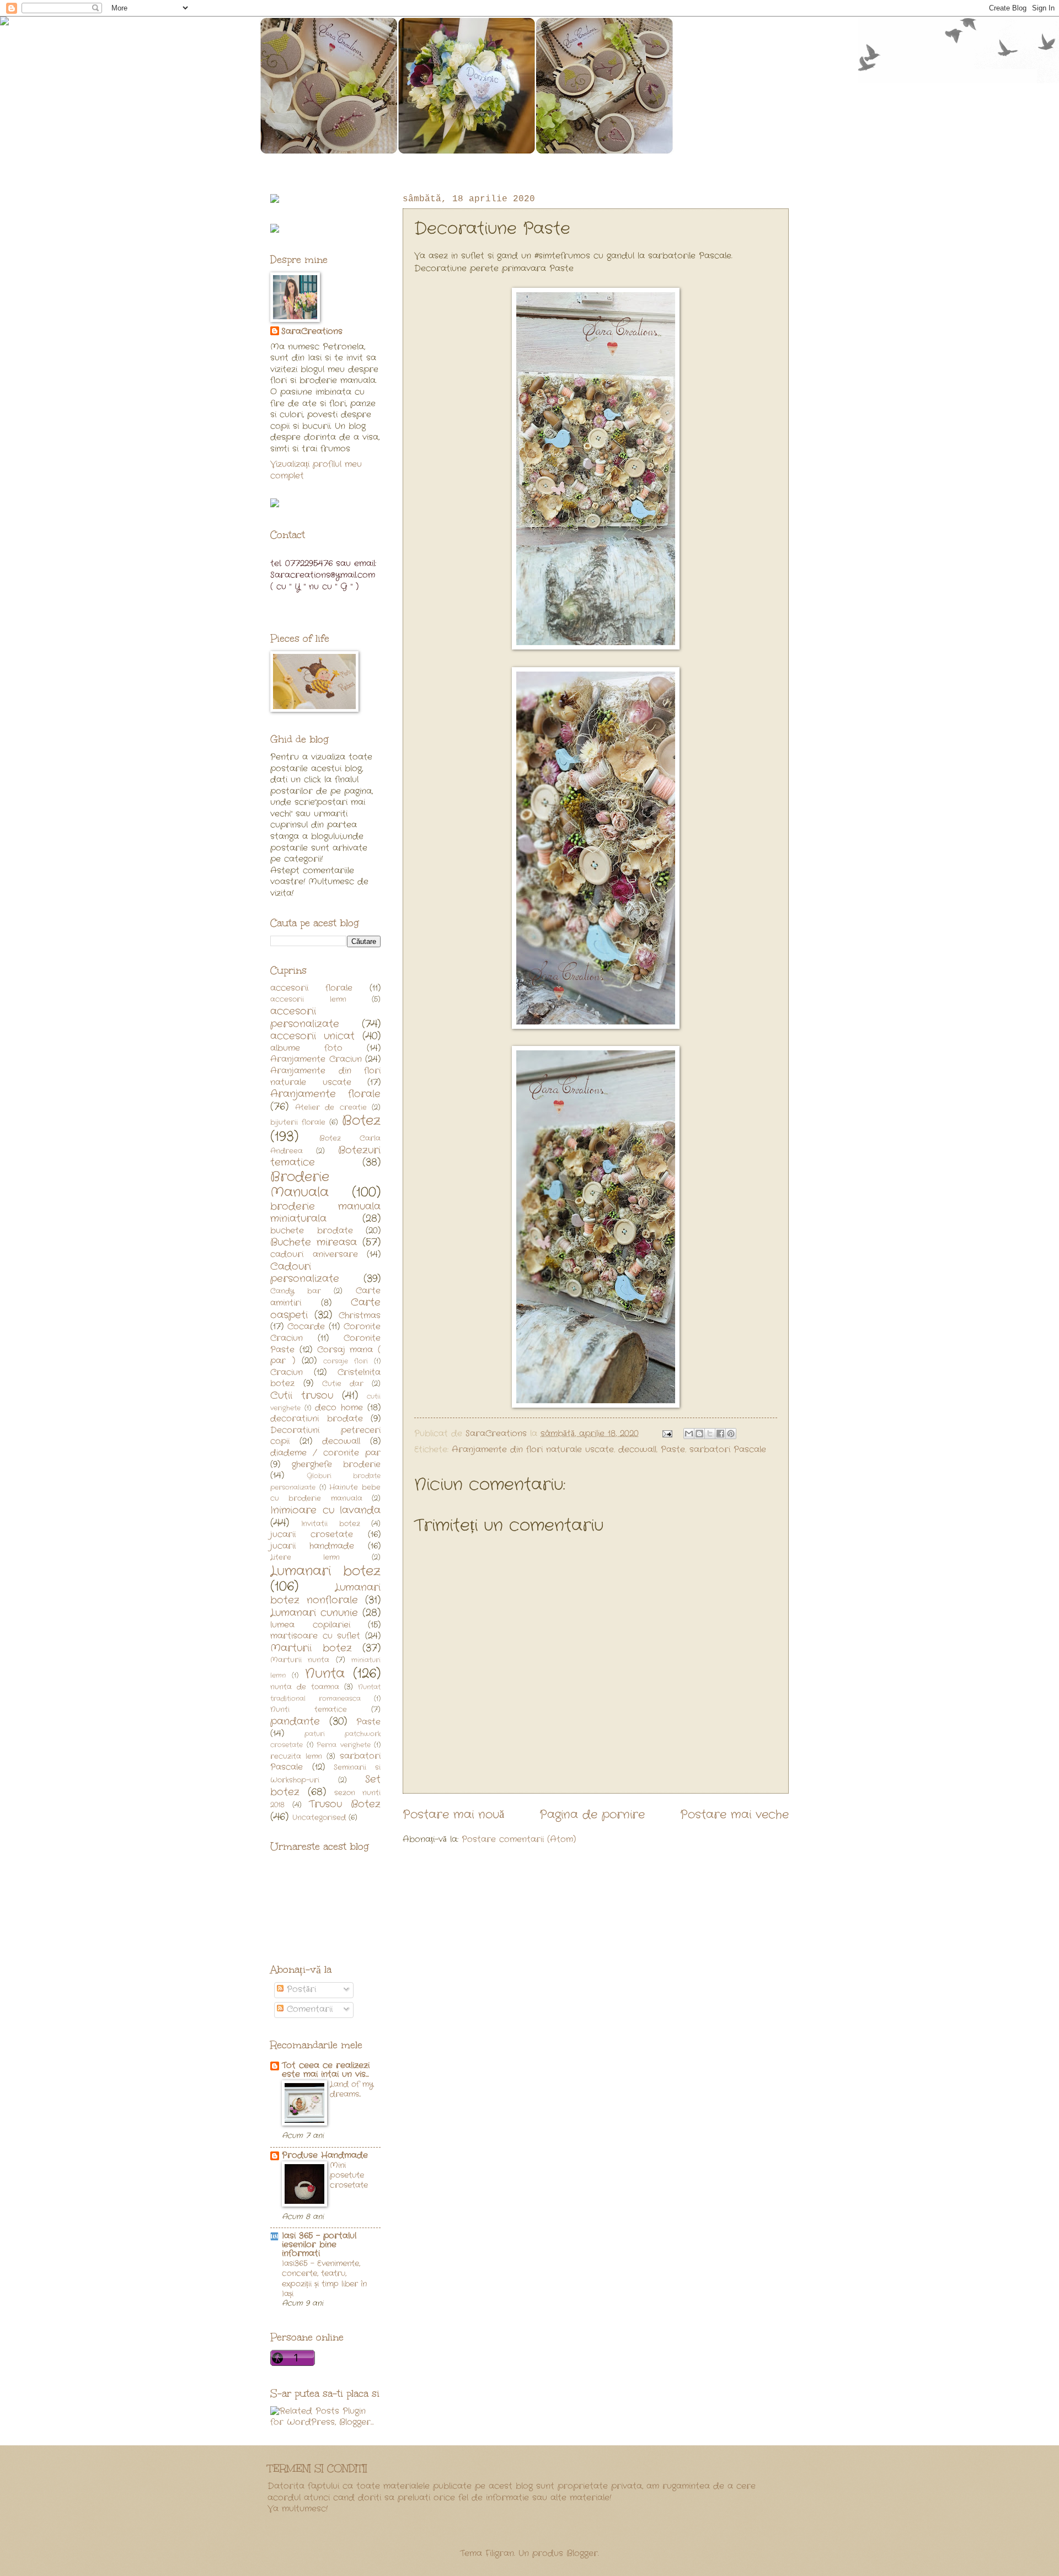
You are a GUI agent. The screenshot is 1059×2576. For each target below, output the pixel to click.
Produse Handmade (325, 2156)
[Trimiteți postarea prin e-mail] (667, 1434)
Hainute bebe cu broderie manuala (325, 1493)
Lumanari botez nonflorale (325, 1594)
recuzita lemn (296, 1756)
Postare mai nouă (453, 1815)
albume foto (306, 1048)
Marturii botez (311, 1648)
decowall (637, 1450)
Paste (673, 1450)
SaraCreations (312, 332)
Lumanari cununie (314, 1613)
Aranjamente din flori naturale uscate (533, 1450)
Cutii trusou (302, 1396)
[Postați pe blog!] (699, 1434)
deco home (339, 1408)
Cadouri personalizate (305, 1273)
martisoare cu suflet (315, 1636)
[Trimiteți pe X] (710, 1434)
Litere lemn (305, 1557)
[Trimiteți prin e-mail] (689, 1434)
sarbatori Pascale (728, 1450)
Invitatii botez (330, 1524)
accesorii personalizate (305, 1018)
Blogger (582, 2554)
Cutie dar (343, 1384)
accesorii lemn (308, 999)
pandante (295, 1722)
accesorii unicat (312, 1036)
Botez (361, 1121)
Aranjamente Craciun (316, 1059)
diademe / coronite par (325, 1453)
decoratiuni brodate (317, 1419)
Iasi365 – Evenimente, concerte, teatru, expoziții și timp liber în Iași (324, 2279)
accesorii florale (311, 988)
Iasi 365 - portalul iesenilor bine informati (319, 2245)
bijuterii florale (298, 1122)
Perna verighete (344, 1745)
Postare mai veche (734, 1815)
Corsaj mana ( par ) (325, 1356)
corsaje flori (346, 1361)
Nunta (325, 1674)
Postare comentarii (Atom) (519, 1840)
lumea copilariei (310, 1625)
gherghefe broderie (336, 1465)
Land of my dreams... (352, 2089)
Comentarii (308, 2009)
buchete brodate (312, 1231)
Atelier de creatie (331, 1107)
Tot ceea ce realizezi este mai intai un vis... (326, 2070)
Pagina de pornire (592, 1815)
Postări (300, 1990)
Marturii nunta (300, 1660)
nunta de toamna (305, 1687)
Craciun (287, 1373)
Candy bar (296, 1291)
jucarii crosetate (312, 1535)
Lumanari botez (325, 1571)
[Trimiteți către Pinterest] (731, 1434)
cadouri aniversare (314, 1255)
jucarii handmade (312, 1546)
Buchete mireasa (314, 1243)
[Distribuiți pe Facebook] (720, 1434)
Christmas (360, 1316)
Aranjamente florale (325, 1094)
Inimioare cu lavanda (325, 1510)
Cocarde (306, 1327)
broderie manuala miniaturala (325, 1213)
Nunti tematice (309, 1710)
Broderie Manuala (300, 1185)
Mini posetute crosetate (349, 2175)
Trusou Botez (345, 1804)
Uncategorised (319, 1818)
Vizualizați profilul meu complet (316, 470)
